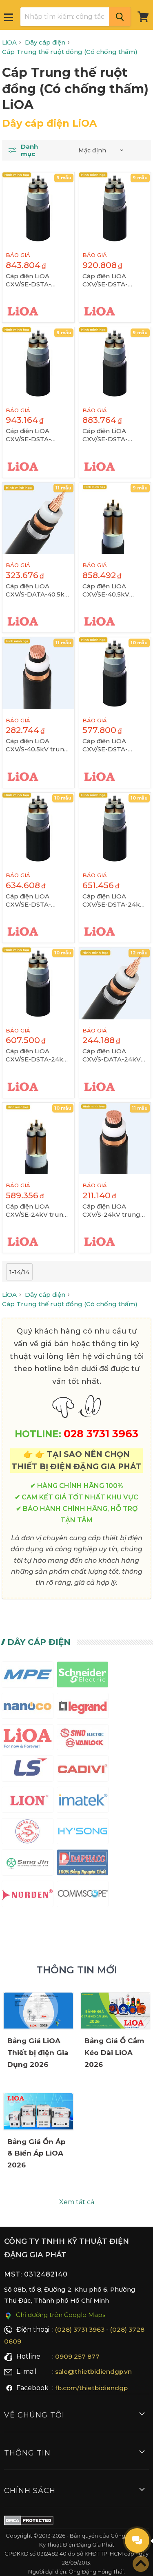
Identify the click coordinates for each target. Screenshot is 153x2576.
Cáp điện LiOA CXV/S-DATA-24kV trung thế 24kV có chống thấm (112, 1055)
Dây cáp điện (39, 1642)
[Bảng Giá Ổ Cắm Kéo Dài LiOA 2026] (115, 2011)
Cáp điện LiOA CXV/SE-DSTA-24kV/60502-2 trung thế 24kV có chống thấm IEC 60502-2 (38, 900)
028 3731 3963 (101, 1433)
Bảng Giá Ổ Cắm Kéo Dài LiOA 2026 (114, 2053)
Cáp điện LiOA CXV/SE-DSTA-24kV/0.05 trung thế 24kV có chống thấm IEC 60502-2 (114, 745)
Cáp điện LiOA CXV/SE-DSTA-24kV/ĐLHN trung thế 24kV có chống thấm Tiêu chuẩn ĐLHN (114, 900)
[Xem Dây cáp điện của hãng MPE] (28, 1676)
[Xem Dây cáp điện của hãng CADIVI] (83, 1770)
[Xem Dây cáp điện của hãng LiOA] (28, 1739)
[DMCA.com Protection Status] (29, 2522)
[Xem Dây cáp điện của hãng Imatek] (83, 1802)
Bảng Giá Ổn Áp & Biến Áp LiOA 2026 (37, 2154)
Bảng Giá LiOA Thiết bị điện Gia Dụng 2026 (38, 2053)
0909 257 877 (77, 2356)
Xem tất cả (77, 2202)
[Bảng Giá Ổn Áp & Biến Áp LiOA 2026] (38, 2111)
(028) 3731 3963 (80, 2329)
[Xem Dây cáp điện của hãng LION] (28, 1802)
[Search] (120, 17)
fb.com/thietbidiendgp (91, 2388)
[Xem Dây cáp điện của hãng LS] (28, 1770)
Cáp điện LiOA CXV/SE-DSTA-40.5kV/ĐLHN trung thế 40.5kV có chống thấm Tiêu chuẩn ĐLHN (38, 435)
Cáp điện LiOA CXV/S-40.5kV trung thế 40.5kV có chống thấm (38, 745)
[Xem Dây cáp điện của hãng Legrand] (83, 1708)
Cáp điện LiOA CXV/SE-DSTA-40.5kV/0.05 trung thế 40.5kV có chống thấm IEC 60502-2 (38, 280)
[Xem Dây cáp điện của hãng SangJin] (28, 1864)
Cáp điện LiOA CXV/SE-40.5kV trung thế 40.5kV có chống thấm (114, 590)
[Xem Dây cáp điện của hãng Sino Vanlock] (83, 1739)
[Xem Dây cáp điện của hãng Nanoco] (28, 1708)
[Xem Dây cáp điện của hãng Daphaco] (83, 1864)
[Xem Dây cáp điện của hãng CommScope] (83, 1896)
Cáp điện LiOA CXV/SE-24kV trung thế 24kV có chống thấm (37, 1211)
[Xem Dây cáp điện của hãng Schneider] (83, 1676)
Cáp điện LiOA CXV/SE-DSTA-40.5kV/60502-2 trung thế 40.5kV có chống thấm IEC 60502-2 (114, 280)
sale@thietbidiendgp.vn (93, 2372)
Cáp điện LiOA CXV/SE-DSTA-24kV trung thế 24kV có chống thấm (37, 1055)
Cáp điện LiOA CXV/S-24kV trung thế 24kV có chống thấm (112, 1211)
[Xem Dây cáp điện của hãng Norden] (28, 1896)
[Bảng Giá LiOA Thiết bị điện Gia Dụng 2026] (38, 2011)
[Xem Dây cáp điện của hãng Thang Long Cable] (28, 1833)
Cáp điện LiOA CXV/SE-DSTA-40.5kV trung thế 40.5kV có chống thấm (109, 435)
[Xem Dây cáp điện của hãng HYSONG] (83, 1833)
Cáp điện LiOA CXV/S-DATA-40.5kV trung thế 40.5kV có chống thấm (37, 590)
